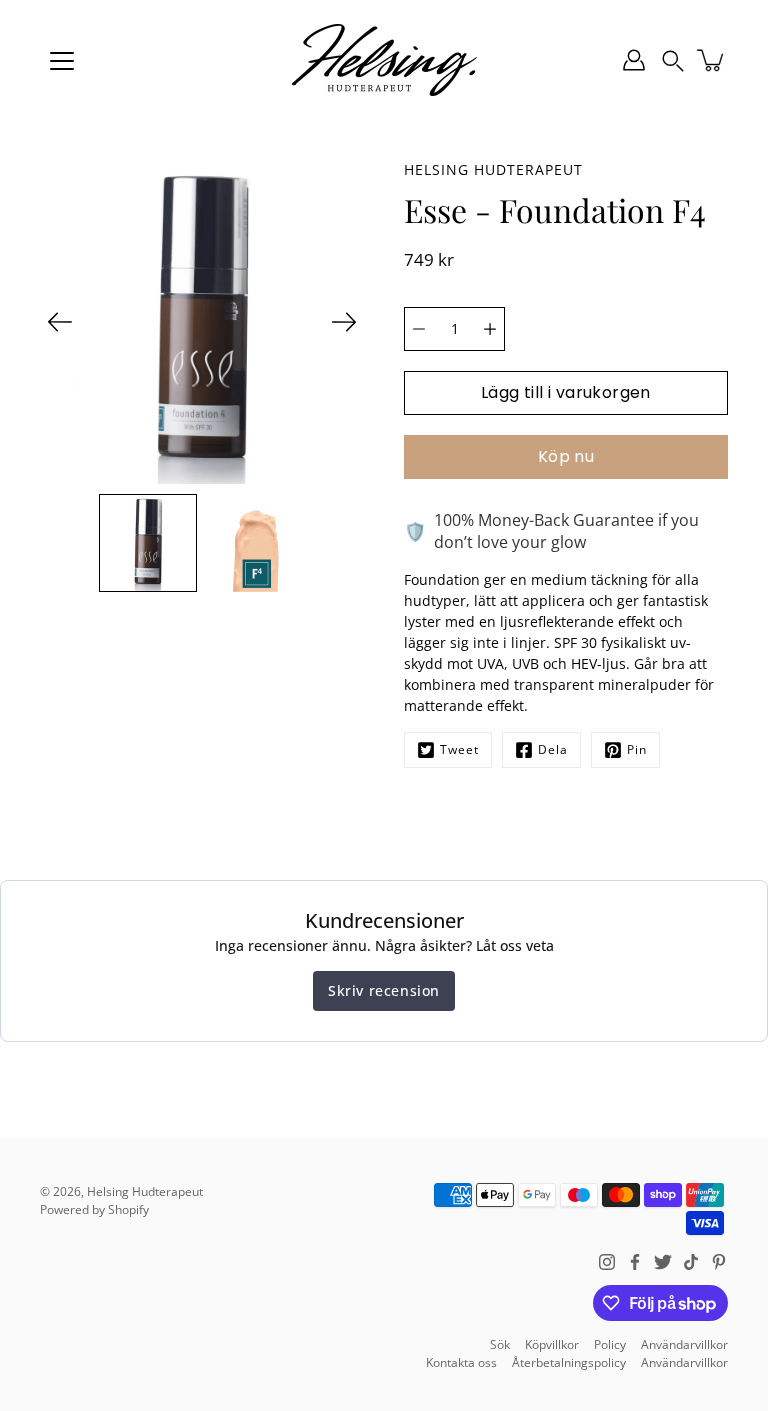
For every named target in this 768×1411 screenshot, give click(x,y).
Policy (610, 1344)
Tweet (459, 749)
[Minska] (419, 329)
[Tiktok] (691, 1262)
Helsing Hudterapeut (145, 1191)
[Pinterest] (719, 1262)
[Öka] (490, 329)
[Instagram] (607, 1262)
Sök (500, 1344)
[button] (673, 60)
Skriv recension (384, 990)
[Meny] (62, 61)
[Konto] (634, 60)
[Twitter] (663, 1262)
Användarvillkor (684, 1344)
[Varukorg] (712, 60)
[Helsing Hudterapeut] (384, 60)
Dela (553, 749)
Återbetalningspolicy (569, 1362)
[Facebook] (635, 1262)
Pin (637, 749)
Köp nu (566, 456)
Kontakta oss (461, 1362)
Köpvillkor (552, 1344)
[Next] (344, 322)
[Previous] (60, 322)
